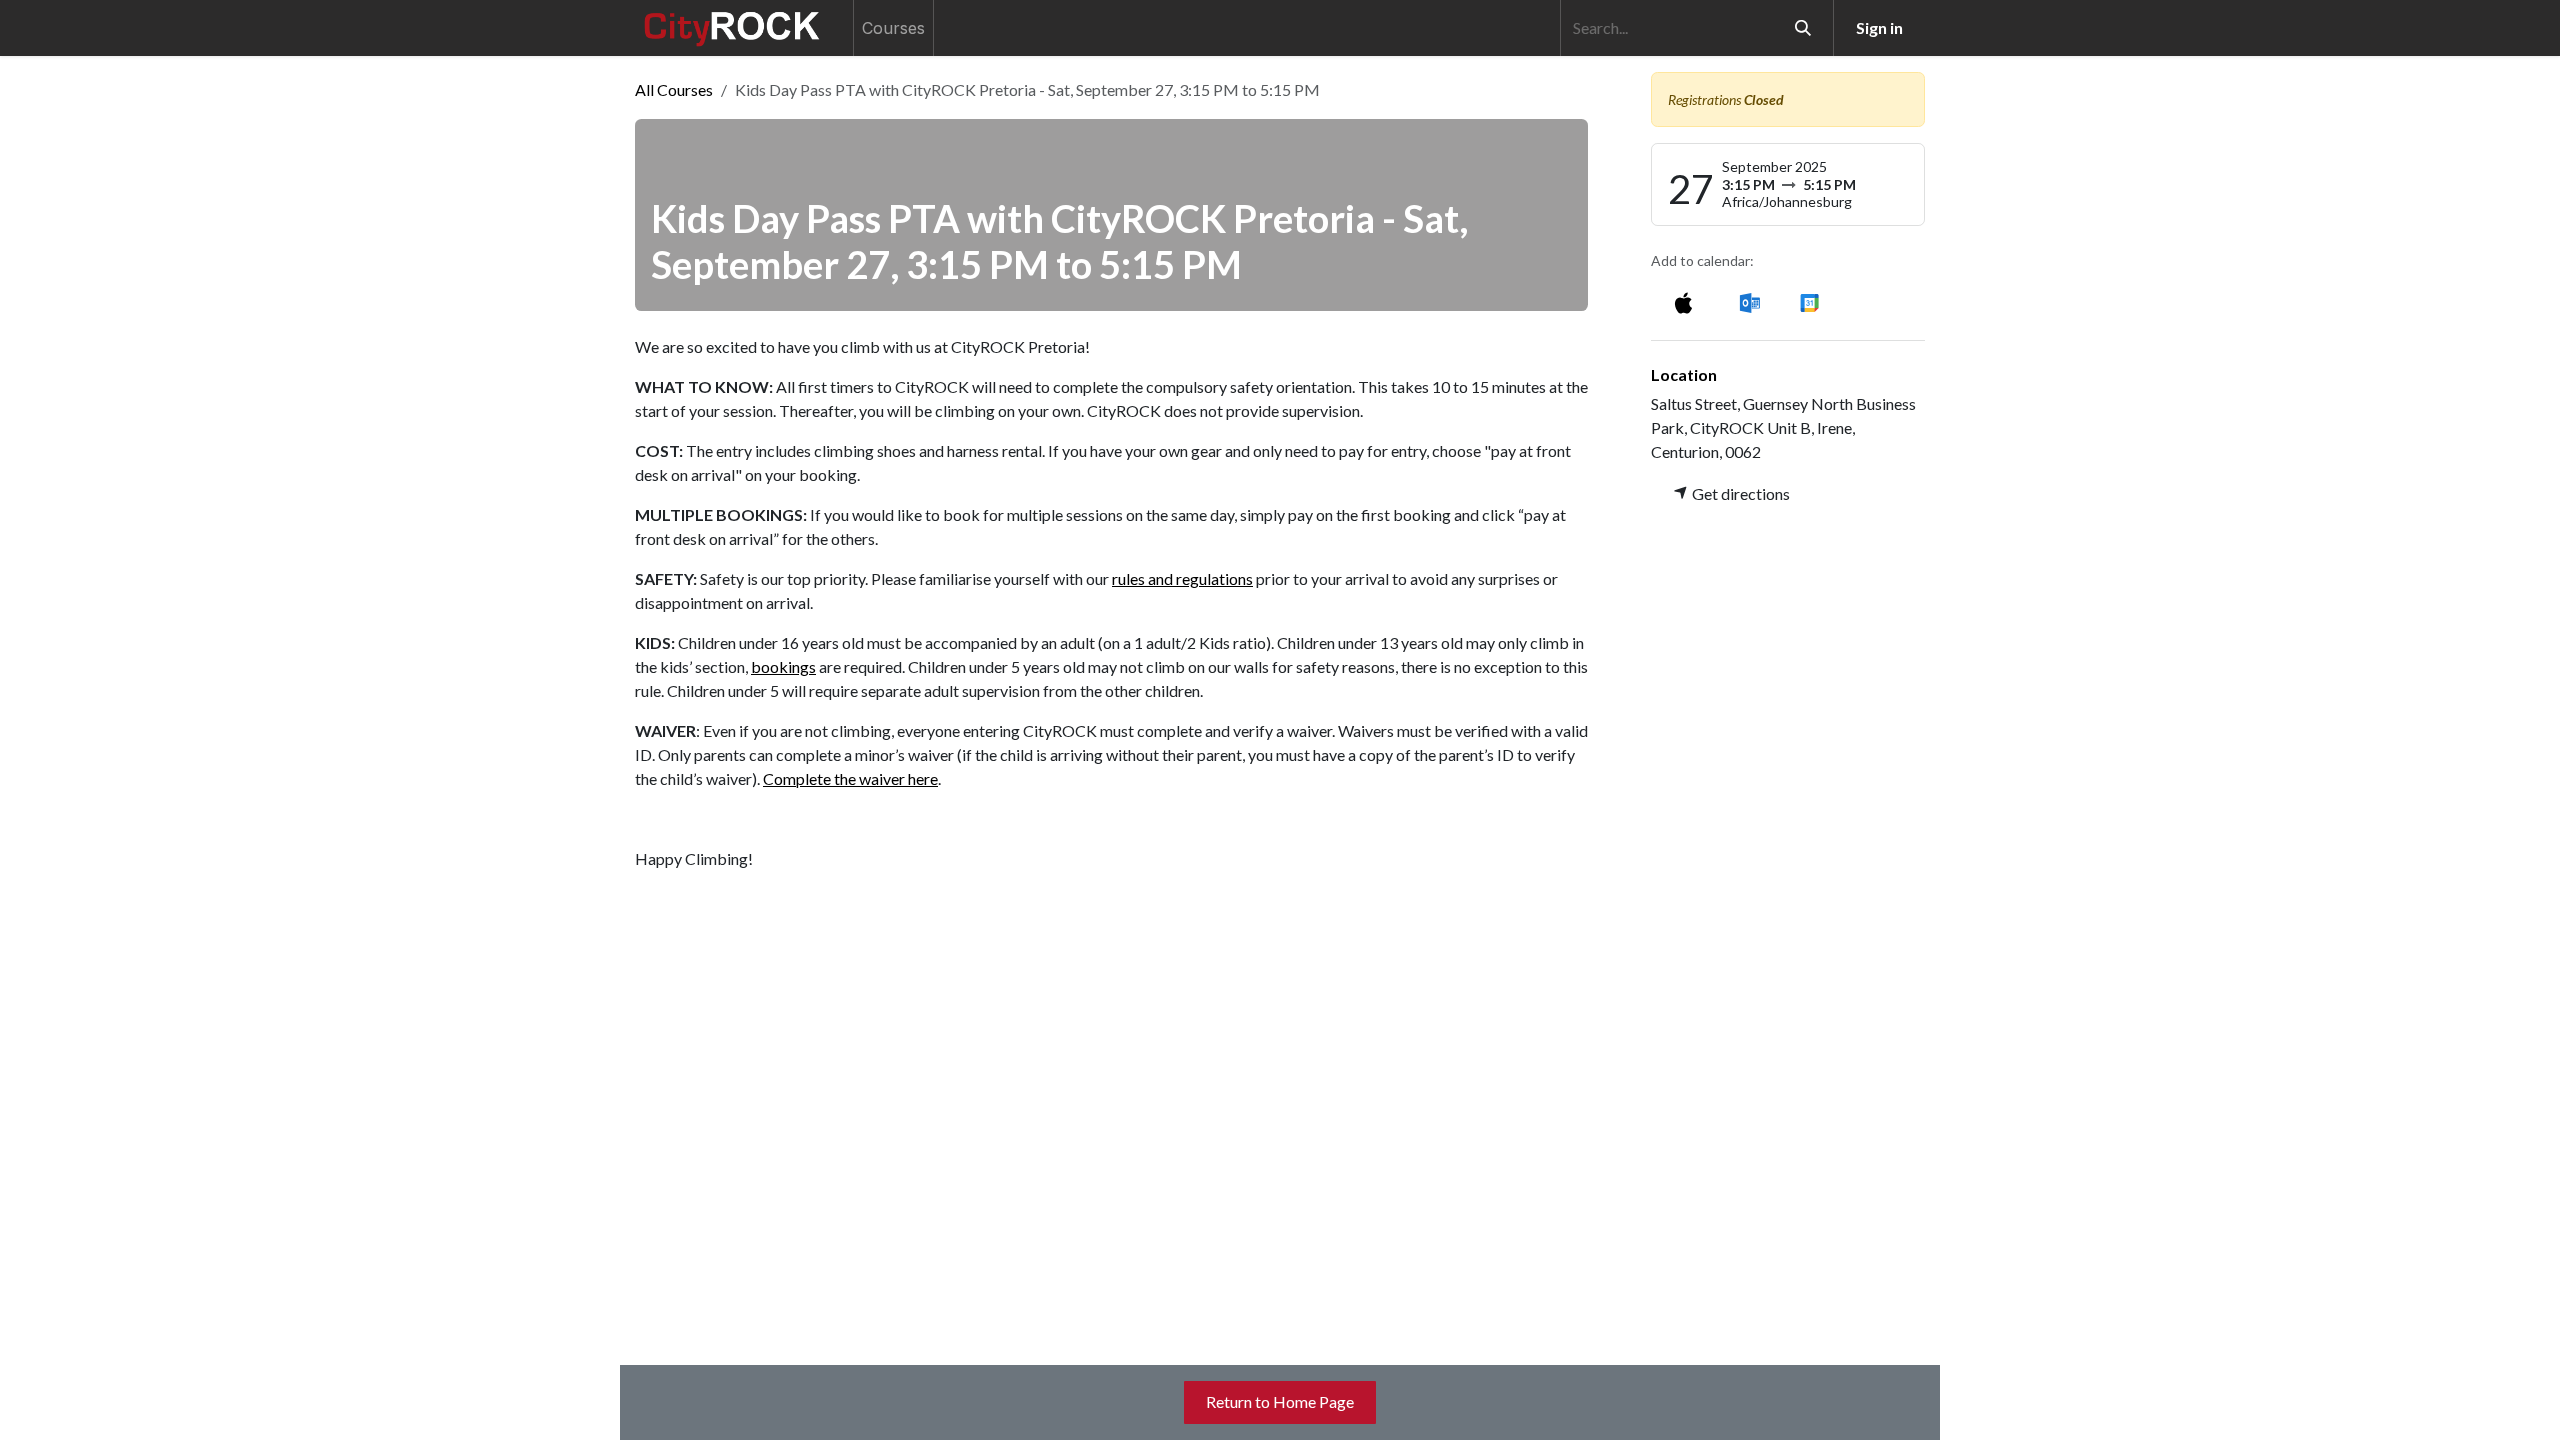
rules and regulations (1182, 578)
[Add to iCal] (1683, 301)
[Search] (1803, 28)
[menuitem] (893, 28)
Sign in (1879, 27)
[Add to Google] (1808, 301)
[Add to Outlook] (1749, 301)
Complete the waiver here (850, 778)
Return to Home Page (1280, 1401)
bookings (783, 666)
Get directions (1739, 493)
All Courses (674, 89)
